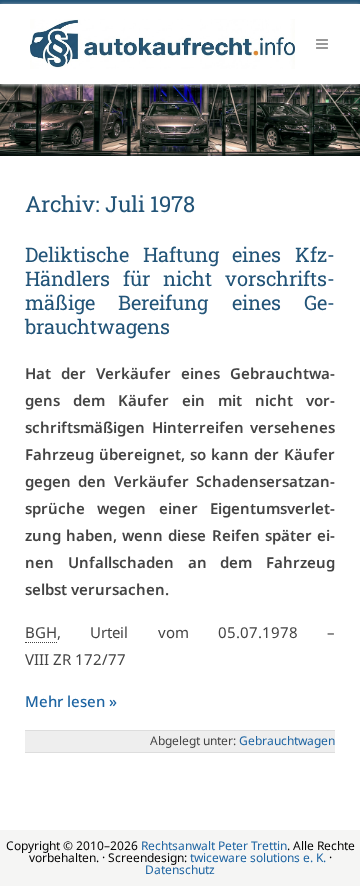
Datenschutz (180, 869)
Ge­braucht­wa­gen (287, 740)
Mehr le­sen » (71, 701)
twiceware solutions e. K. (258, 857)
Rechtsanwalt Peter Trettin (214, 845)
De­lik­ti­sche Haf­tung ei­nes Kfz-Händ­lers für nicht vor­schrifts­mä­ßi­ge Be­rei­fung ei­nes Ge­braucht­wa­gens (180, 290)
